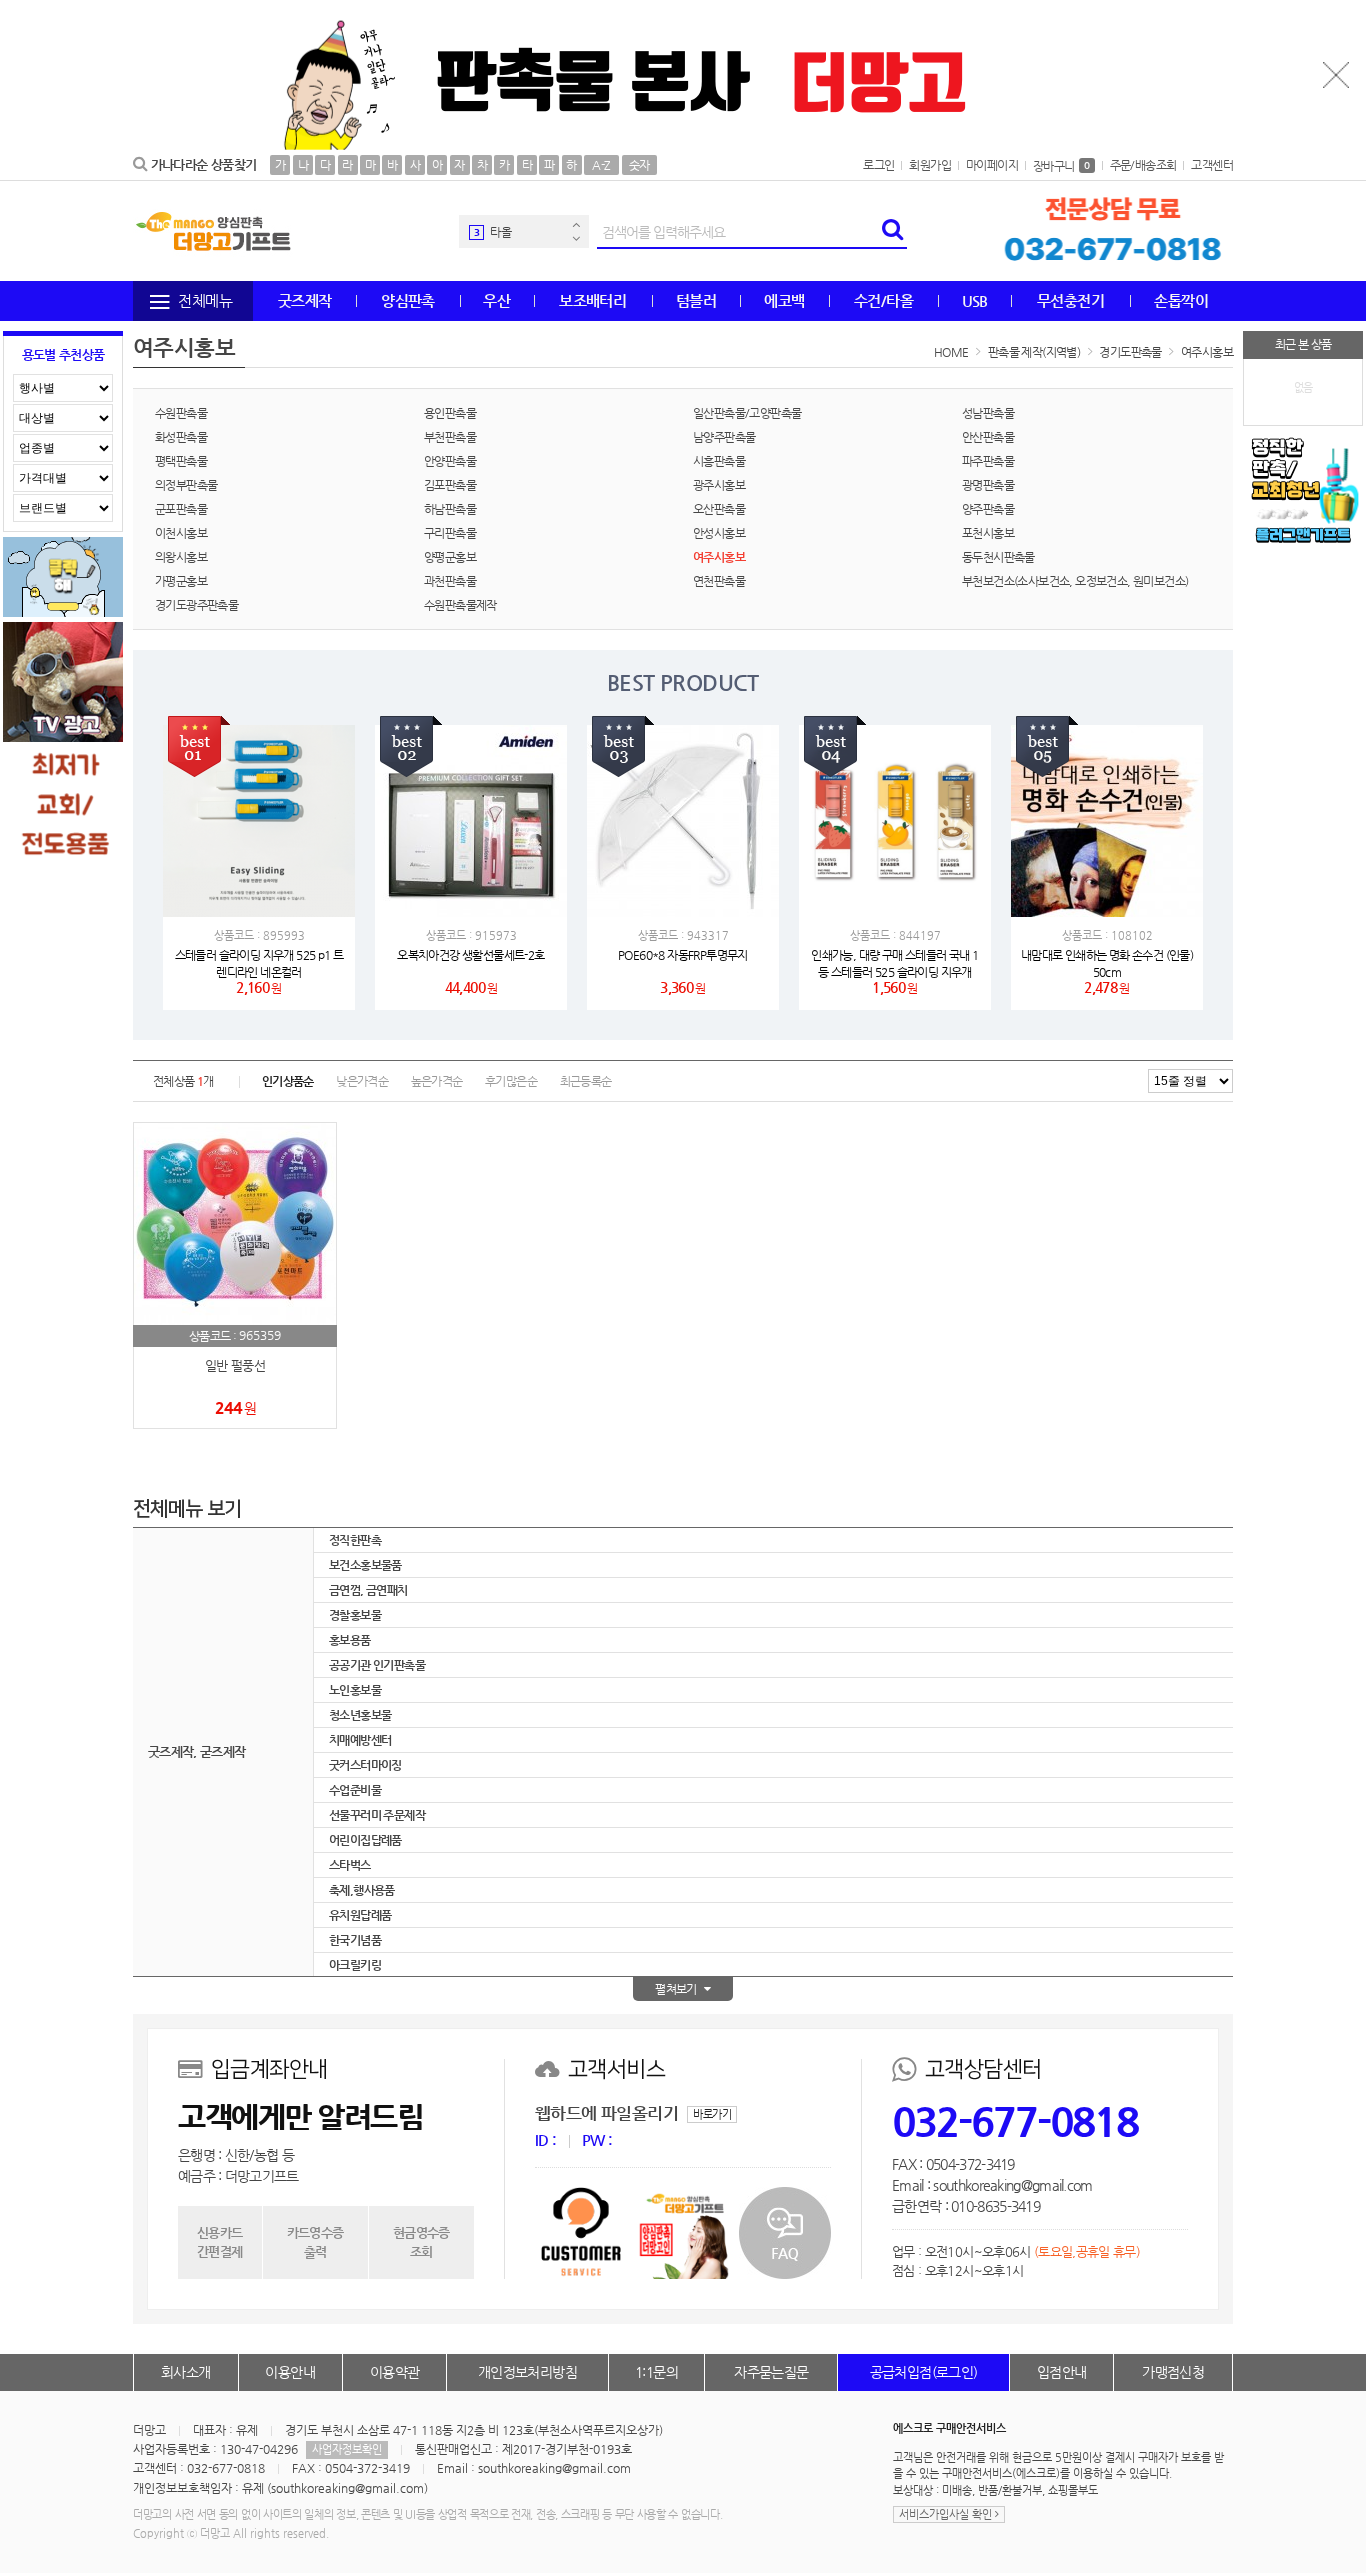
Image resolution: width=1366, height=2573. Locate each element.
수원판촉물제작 (460, 605)
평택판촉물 (181, 461)
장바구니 (1061, 166)
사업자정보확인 (347, 2449)
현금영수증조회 (421, 2241)
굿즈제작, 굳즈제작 (197, 1751)
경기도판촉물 (1130, 352)
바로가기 (712, 2114)
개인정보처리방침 (527, 2372)
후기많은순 (511, 1081)
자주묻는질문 (771, 2372)
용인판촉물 (450, 413)
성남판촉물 (988, 413)
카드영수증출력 (315, 2241)
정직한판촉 (355, 1540)
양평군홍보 (450, 557)
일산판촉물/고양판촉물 (747, 413)
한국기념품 (355, 1940)
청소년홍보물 (360, 1715)
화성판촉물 (181, 437)
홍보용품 (350, 1640)
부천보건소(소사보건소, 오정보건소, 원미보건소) (1075, 581)
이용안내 (290, 2372)
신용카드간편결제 (220, 2241)
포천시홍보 (988, 533)
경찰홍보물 (355, 1615)
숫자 (639, 165)
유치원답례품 (360, 1915)
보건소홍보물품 (365, 1565)
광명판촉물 (988, 485)
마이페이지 (992, 165)
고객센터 (1212, 165)
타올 (500, 232)
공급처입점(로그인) (924, 2372)
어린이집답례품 (365, 1840)
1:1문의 (656, 2372)
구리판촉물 (450, 533)
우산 (496, 300)
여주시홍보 (1207, 352)
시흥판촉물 (719, 461)
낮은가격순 (362, 1081)
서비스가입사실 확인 (947, 2514)
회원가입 (930, 165)
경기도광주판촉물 (196, 605)
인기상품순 (288, 1081)
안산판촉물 (988, 437)
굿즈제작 (305, 300)
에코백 (784, 300)
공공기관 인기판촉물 (377, 1665)
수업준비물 (355, 1790)
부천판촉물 (450, 437)
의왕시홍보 (181, 557)
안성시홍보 (719, 533)
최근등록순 (586, 1081)
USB (975, 300)
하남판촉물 (450, 509)
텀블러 (696, 300)
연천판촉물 (719, 581)
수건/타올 (883, 300)
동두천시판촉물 (998, 557)
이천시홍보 (181, 533)
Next (576, 238)
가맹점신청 (1173, 2372)
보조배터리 (592, 300)
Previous (576, 224)
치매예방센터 (360, 1740)
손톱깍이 (1181, 300)
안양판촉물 (450, 461)
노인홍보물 (355, 1690)
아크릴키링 (355, 1965)
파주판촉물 (988, 461)
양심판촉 (408, 300)
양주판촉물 (988, 509)
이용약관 (395, 2372)
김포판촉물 (450, 485)
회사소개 (186, 2372)
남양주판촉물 (724, 437)
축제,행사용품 (362, 1890)
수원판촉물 (181, 413)
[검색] (892, 232)
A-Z (601, 165)
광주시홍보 (719, 485)
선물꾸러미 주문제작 (377, 1815)
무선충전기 (1070, 300)
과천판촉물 (450, 581)
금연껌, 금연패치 (368, 1590)
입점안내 (1062, 2372)
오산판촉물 (719, 509)
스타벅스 (350, 1865)
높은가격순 (437, 1081)
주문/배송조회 (1143, 165)
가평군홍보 (181, 581)
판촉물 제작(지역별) (1034, 352)
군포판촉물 (181, 509)
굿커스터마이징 (365, 1765)
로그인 (878, 165)
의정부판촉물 (186, 485)
